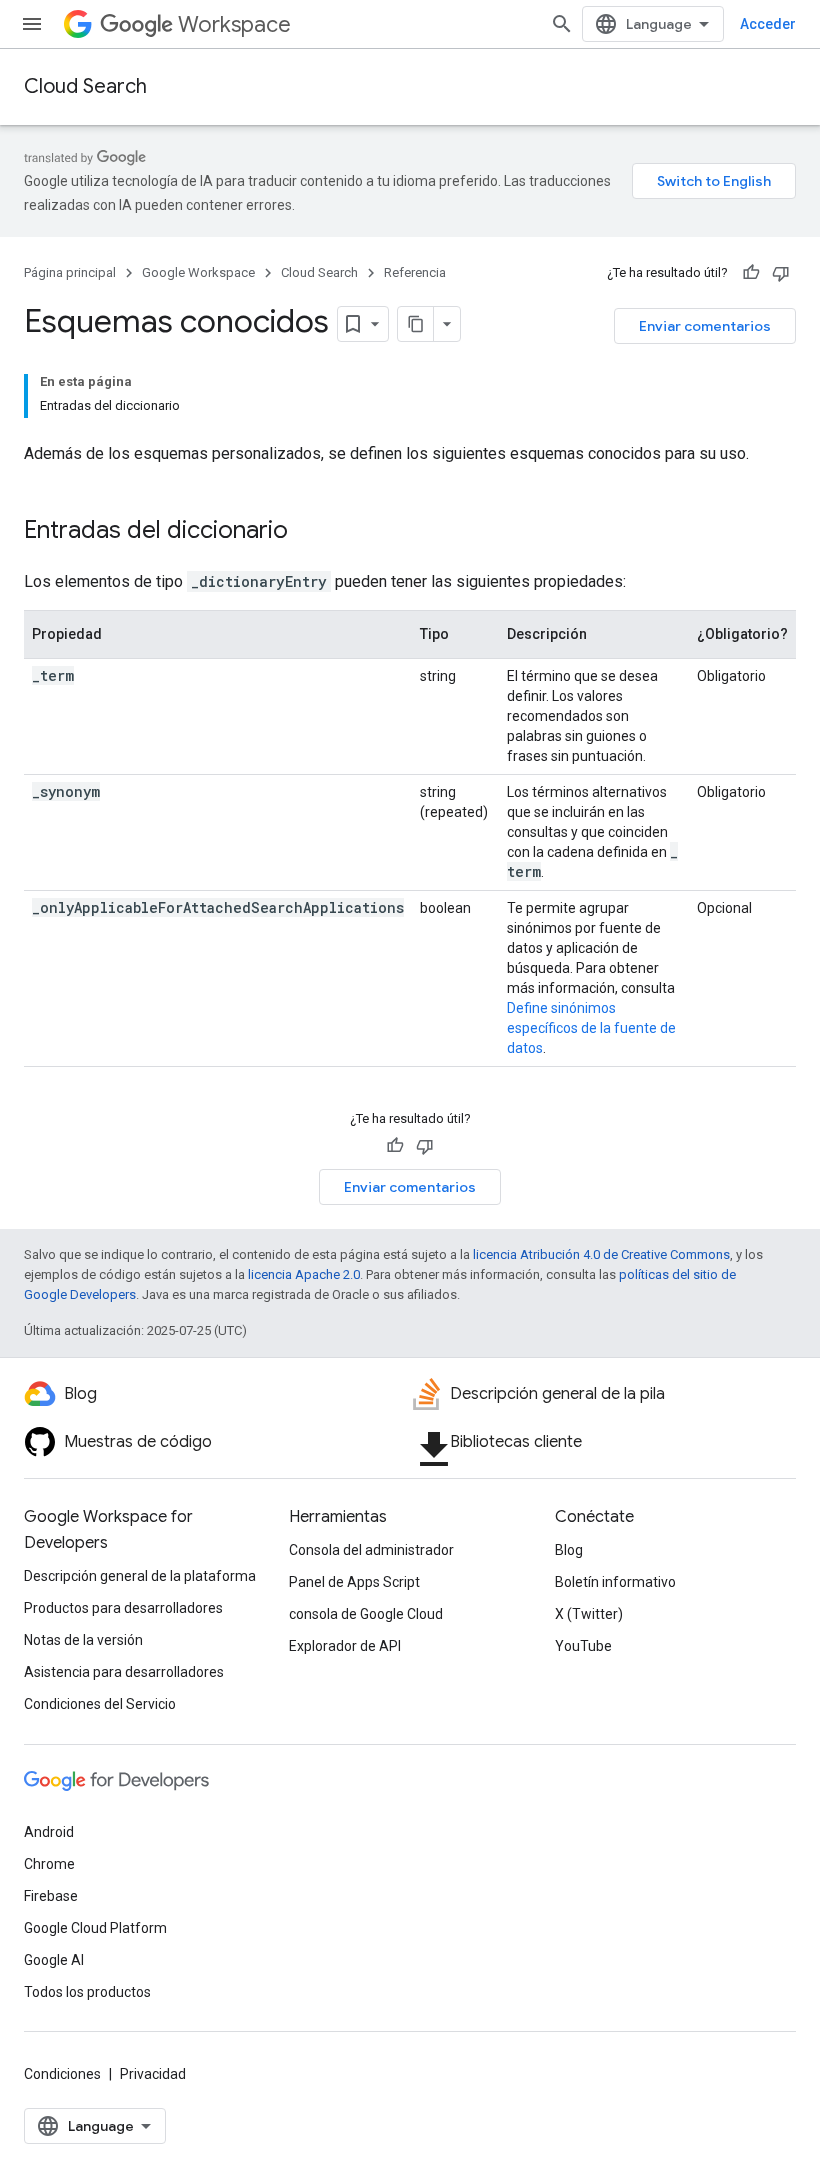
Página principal (70, 272)
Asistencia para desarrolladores (124, 1672)
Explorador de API (345, 1646)
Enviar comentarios (705, 326)
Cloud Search (85, 86)
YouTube (583, 1646)
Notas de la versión (83, 1640)
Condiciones (62, 2074)
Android (49, 1832)
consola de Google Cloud (366, 1614)
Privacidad (153, 2074)
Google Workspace (198, 272)
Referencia (415, 272)
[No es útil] (781, 273)
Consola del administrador (371, 1550)
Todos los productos (87, 1992)
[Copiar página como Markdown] (416, 324)
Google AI (54, 1960)
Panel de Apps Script (354, 1582)
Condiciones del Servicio (100, 1704)
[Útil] (751, 273)
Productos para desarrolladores (123, 1608)
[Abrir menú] (32, 24)
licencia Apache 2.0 (304, 1274)
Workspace (234, 24)
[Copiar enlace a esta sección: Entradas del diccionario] (308, 532)
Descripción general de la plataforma (140, 1576)
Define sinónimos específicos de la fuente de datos (591, 1028)
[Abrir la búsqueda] (562, 24)
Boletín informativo (615, 1582)
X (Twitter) (589, 1614)
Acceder (768, 24)
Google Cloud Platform (95, 1928)
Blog (569, 1550)
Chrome (49, 1864)
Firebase (51, 1896)
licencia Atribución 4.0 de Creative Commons (601, 1254)
